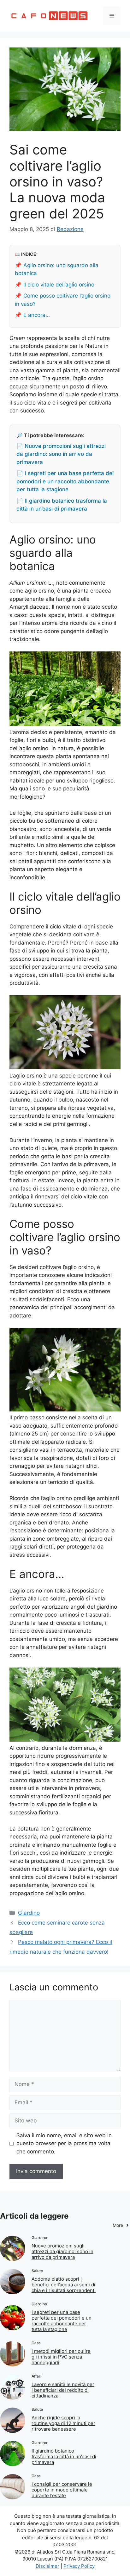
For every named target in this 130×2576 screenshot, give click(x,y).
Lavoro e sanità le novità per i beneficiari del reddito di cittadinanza (63, 2390)
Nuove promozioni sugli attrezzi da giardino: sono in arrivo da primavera (62, 2251)
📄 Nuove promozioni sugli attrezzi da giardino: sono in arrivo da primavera (61, 454)
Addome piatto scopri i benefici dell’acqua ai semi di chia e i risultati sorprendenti (64, 2285)
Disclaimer (47, 2566)
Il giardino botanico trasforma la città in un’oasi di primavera (64, 2457)
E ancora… (37, 315)
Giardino (29, 1913)
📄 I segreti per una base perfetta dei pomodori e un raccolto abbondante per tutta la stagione (65, 481)
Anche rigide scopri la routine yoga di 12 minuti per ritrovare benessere (63, 2423)
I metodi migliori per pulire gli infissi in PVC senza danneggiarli (61, 2357)
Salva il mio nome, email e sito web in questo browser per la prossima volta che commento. (64, 2143)
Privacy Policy (79, 2566)
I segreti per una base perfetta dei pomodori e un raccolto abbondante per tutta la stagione (62, 2321)
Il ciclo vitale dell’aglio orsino (59, 285)
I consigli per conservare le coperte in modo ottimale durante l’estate (62, 2490)
